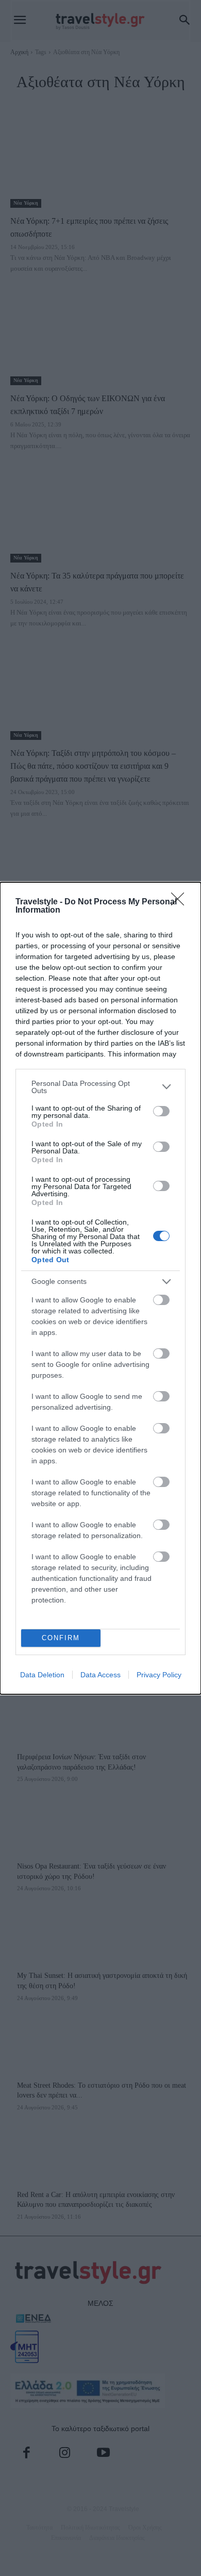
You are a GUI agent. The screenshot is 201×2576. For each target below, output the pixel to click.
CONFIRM (61, 1638)
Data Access (100, 1675)
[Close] (181, 902)
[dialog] (100, 1288)
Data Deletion (42, 1675)
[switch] (161, 1111)
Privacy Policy (159, 1675)
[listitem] (100, 1087)
